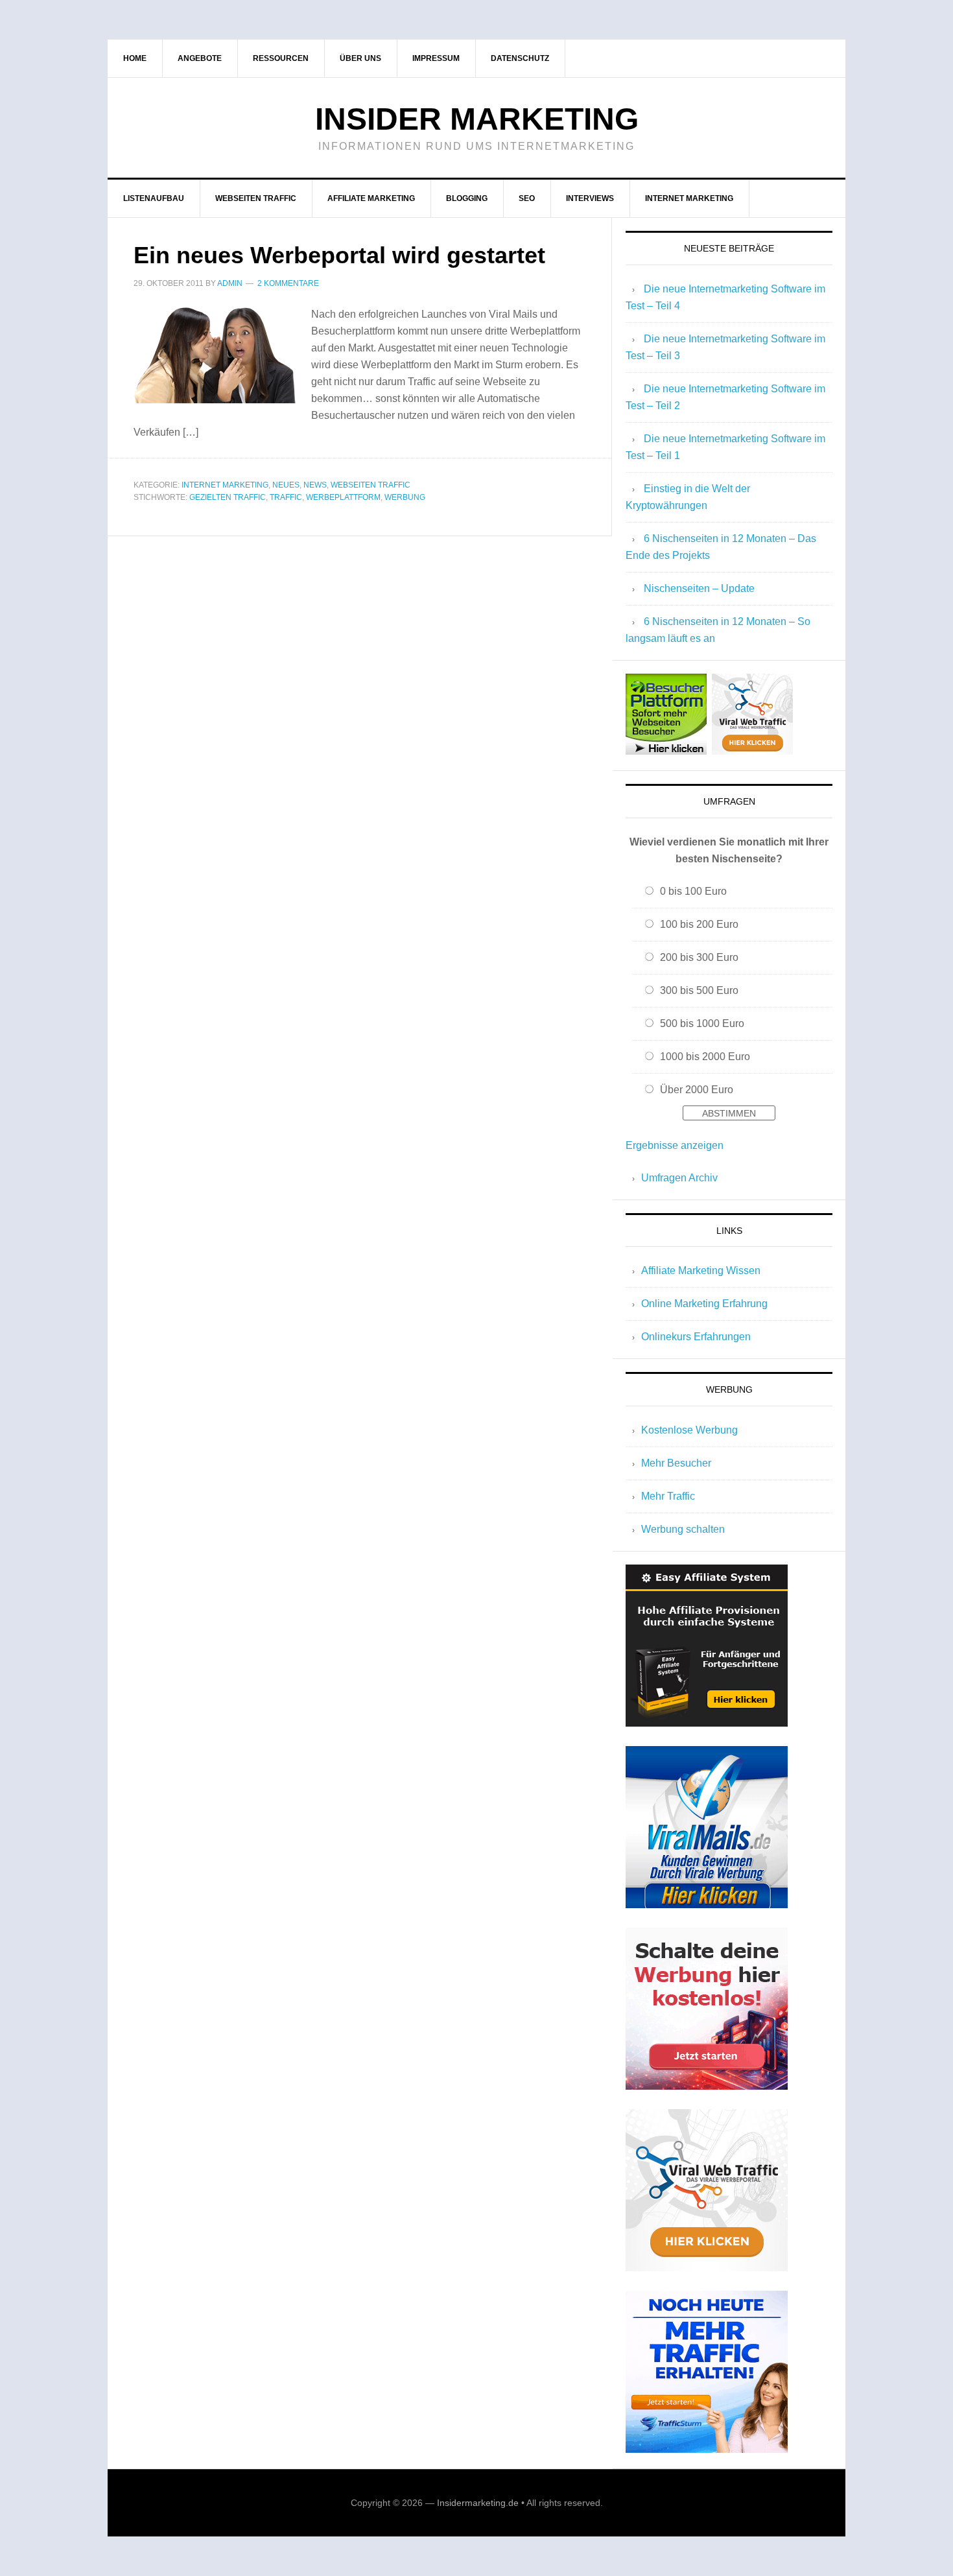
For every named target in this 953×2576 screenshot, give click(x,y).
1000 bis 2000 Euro (705, 1057)
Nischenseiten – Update (699, 588)
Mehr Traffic (668, 1496)
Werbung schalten (683, 1529)
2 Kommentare (288, 283)
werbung (405, 497)
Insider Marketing (477, 119)
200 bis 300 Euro (699, 957)
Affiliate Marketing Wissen (701, 1270)
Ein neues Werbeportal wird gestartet (339, 255)
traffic (286, 497)
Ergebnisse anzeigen (675, 1145)
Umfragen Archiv (679, 1178)
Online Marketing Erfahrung (704, 1304)
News (315, 485)
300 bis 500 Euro (699, 990)
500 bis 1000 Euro (702, 1023)
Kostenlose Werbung (689, 1430)
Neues (286, 485)
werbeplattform (343, 497)
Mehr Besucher (676, 1463)
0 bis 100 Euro (693, 891)
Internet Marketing (225, 485)
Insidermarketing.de (478, 2503)
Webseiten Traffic (371, 485)
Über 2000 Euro (697, 1090)
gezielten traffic (228, 497)
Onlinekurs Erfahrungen (696, 1337)
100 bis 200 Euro (699, 924)
